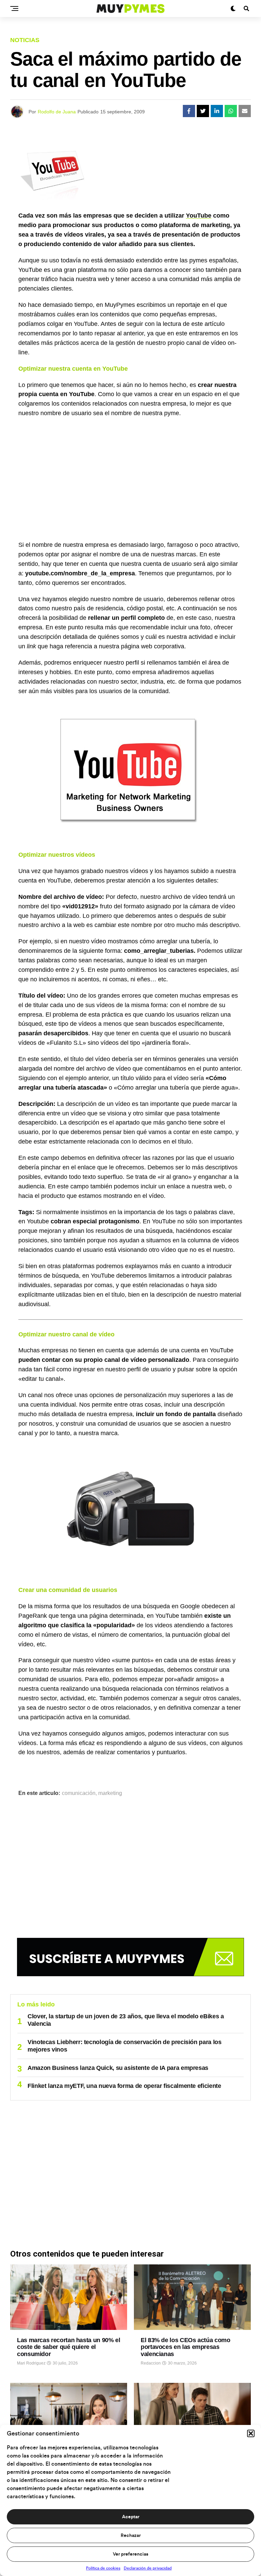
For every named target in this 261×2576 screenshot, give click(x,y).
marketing (110, 1793)
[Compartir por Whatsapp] (231, 111)
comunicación (79, 1793)
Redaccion (151, 2363)
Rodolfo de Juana (57, 112)
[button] (251, 2433)
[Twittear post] (203, 111)
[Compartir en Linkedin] (217, 111)
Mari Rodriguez (31, 2363)
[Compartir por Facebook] (189, 111)
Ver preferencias (130, 2554)
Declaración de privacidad (148, 2568)
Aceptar (131, 2517)
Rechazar (131, 2536)
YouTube (199, 216)
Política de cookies (103, 2568)
